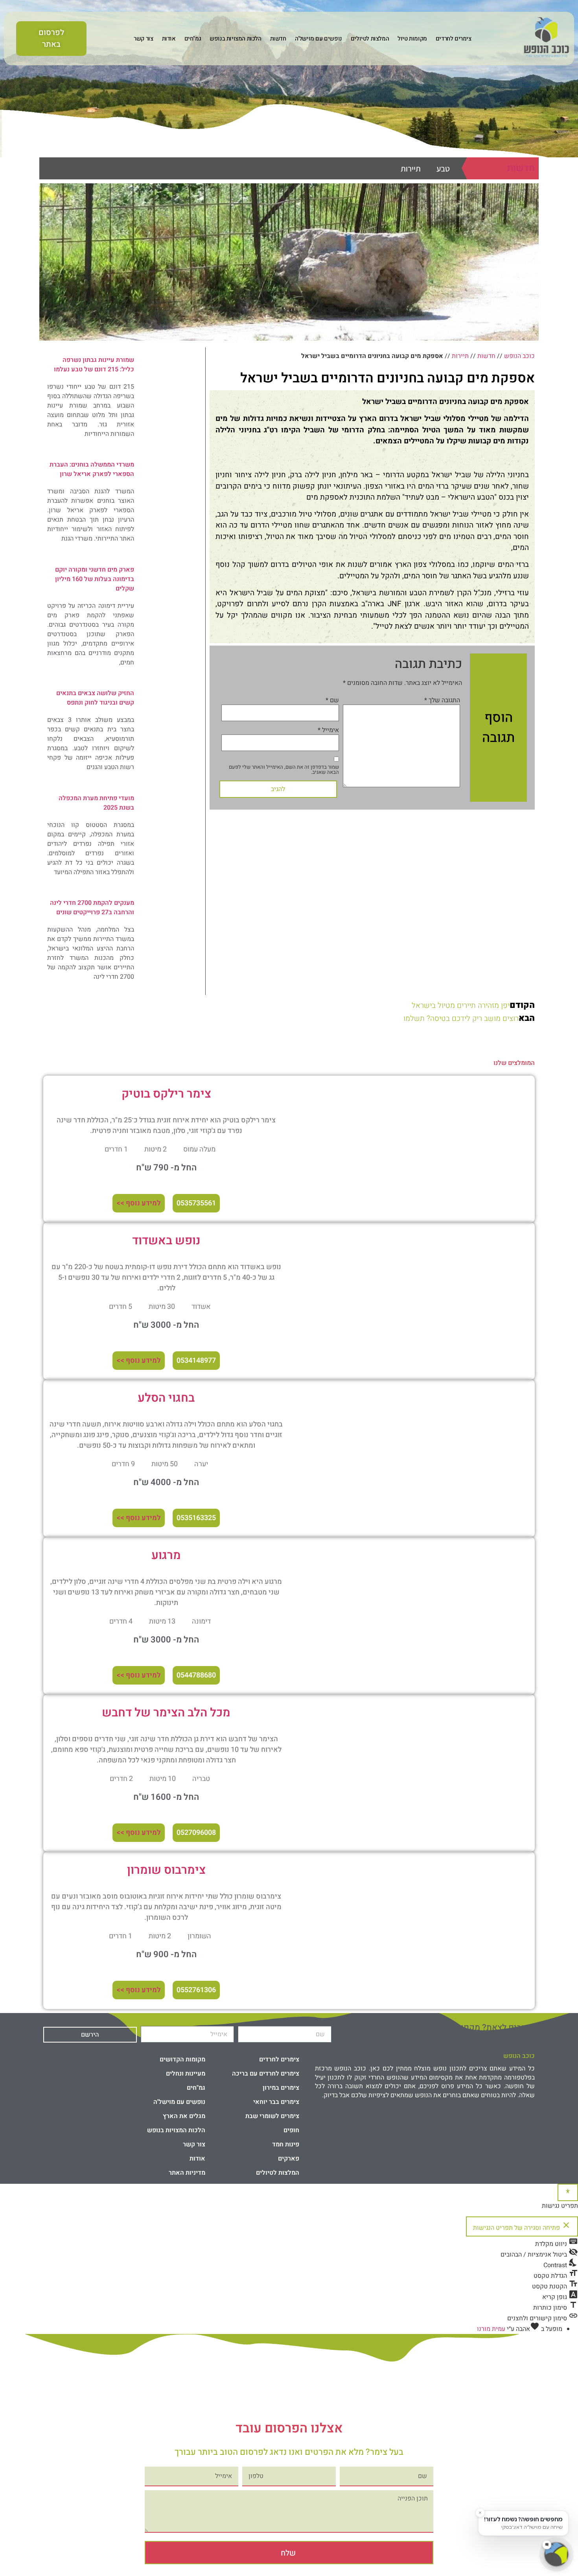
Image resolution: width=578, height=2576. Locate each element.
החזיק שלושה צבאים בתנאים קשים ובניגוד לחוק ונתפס (95, 698)
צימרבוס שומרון (166, 1870)
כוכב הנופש (519, 356)
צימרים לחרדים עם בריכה (266, 2074)
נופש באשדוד (166, 1241)
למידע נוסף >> (139, 1203)
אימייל (328, 730)
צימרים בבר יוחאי (276, 2102)
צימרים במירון (281, 2088)
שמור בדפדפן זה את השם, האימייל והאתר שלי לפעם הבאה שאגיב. (284, 769)
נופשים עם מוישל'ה (318, 39)
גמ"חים (193, 39)
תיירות (411, 169)
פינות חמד (286, 2144)
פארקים (289, 2159)
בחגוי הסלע (166, 1398)
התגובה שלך (442, 700)
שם (332, 700)
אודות (169, 39)
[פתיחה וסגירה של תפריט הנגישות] (568, 2192)
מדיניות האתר (187, 2173)
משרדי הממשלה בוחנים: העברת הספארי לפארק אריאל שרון (92, 469)
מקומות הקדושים (182, 2059)
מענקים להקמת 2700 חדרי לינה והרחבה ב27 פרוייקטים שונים (92, 908)
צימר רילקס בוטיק (166, 1094)
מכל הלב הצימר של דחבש (166, 1713)
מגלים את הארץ (184, 2116)
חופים (291, 2130)
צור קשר (143, 39)
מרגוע (166, 1556)
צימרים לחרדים (454, 39)
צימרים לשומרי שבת (272, 2116)
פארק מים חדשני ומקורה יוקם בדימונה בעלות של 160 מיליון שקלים (95, 579)
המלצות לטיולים (370, 39)
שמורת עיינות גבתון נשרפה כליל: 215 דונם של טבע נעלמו (94, 365)
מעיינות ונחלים (186, 2074)
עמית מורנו (491, 2329)
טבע (443, 169)
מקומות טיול (412, 39)
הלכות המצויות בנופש (235, 39)
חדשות (278, 39)
